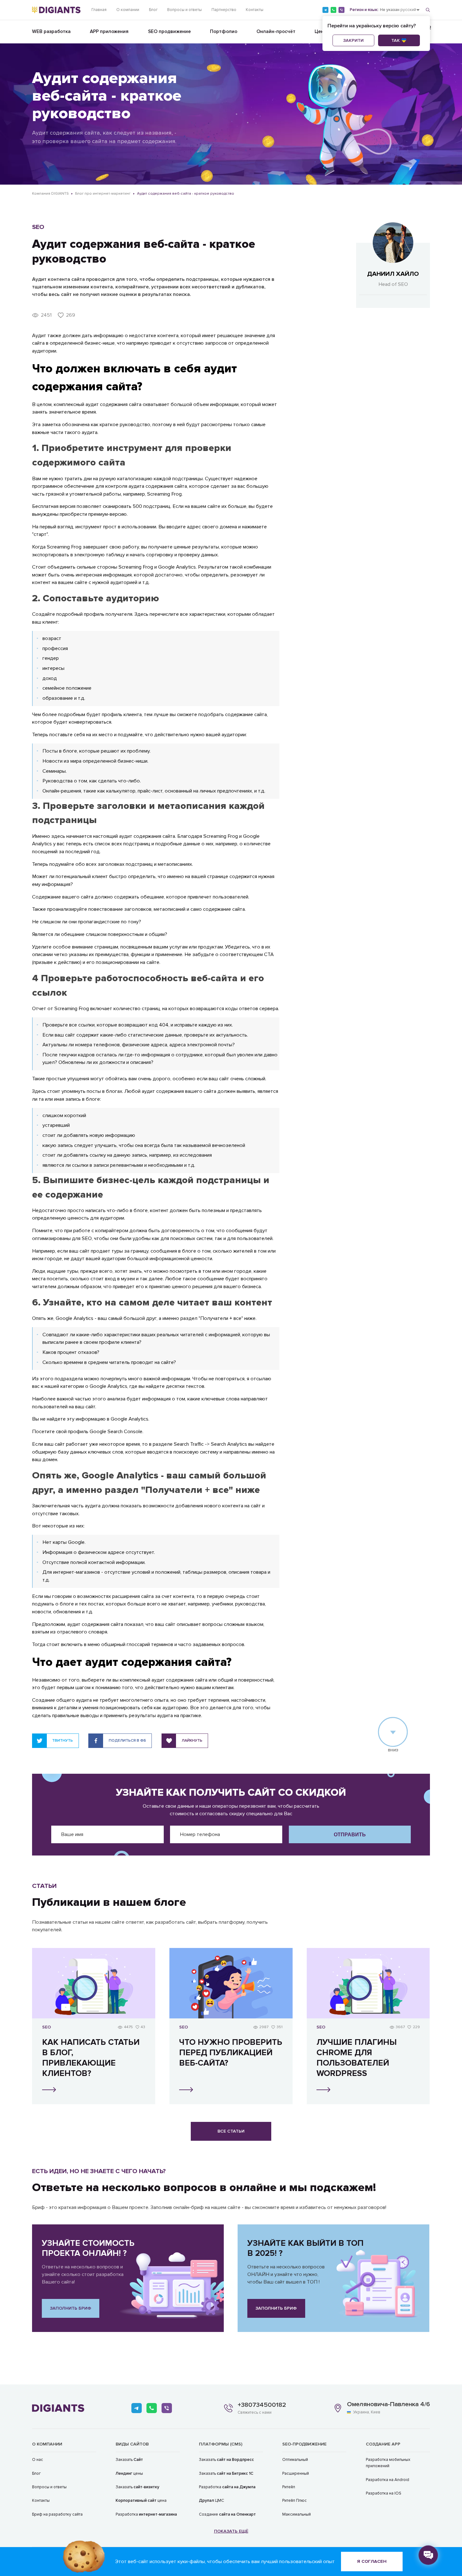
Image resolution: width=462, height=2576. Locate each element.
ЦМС (212, 2501)
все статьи (231, 2131)
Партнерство (224, 10)
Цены (321, 32)
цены (129, 2473)
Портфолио (224, 32)
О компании (128, 10)
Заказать (129, 2460)
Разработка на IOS (384, 2493)
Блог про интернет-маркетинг (103, 194)
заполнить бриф (71, 2308)
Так (396, 40)
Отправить (350, 1834)
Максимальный (297, 2514)
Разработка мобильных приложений (388, 2463)
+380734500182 (262, 2405)
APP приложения (109, 32)
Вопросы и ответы (184, 10)
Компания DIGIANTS (50, 194)
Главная (99, 10)
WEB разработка (51, 32)
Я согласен (372, 2561)
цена (141, 2501)
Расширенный (296, 2473)
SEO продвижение (169, 32)
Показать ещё (231, 2531)
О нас (38, 2460)
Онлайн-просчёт (276, 32)
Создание (227, 2514)
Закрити (353, 40)
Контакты (255, 10)
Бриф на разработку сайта (57, 2514)
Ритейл (289, 2487)
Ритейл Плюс (294, 2501)
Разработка (146, 2514)
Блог (153, 10)
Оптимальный (295, 2460)
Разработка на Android (388, 2480)
